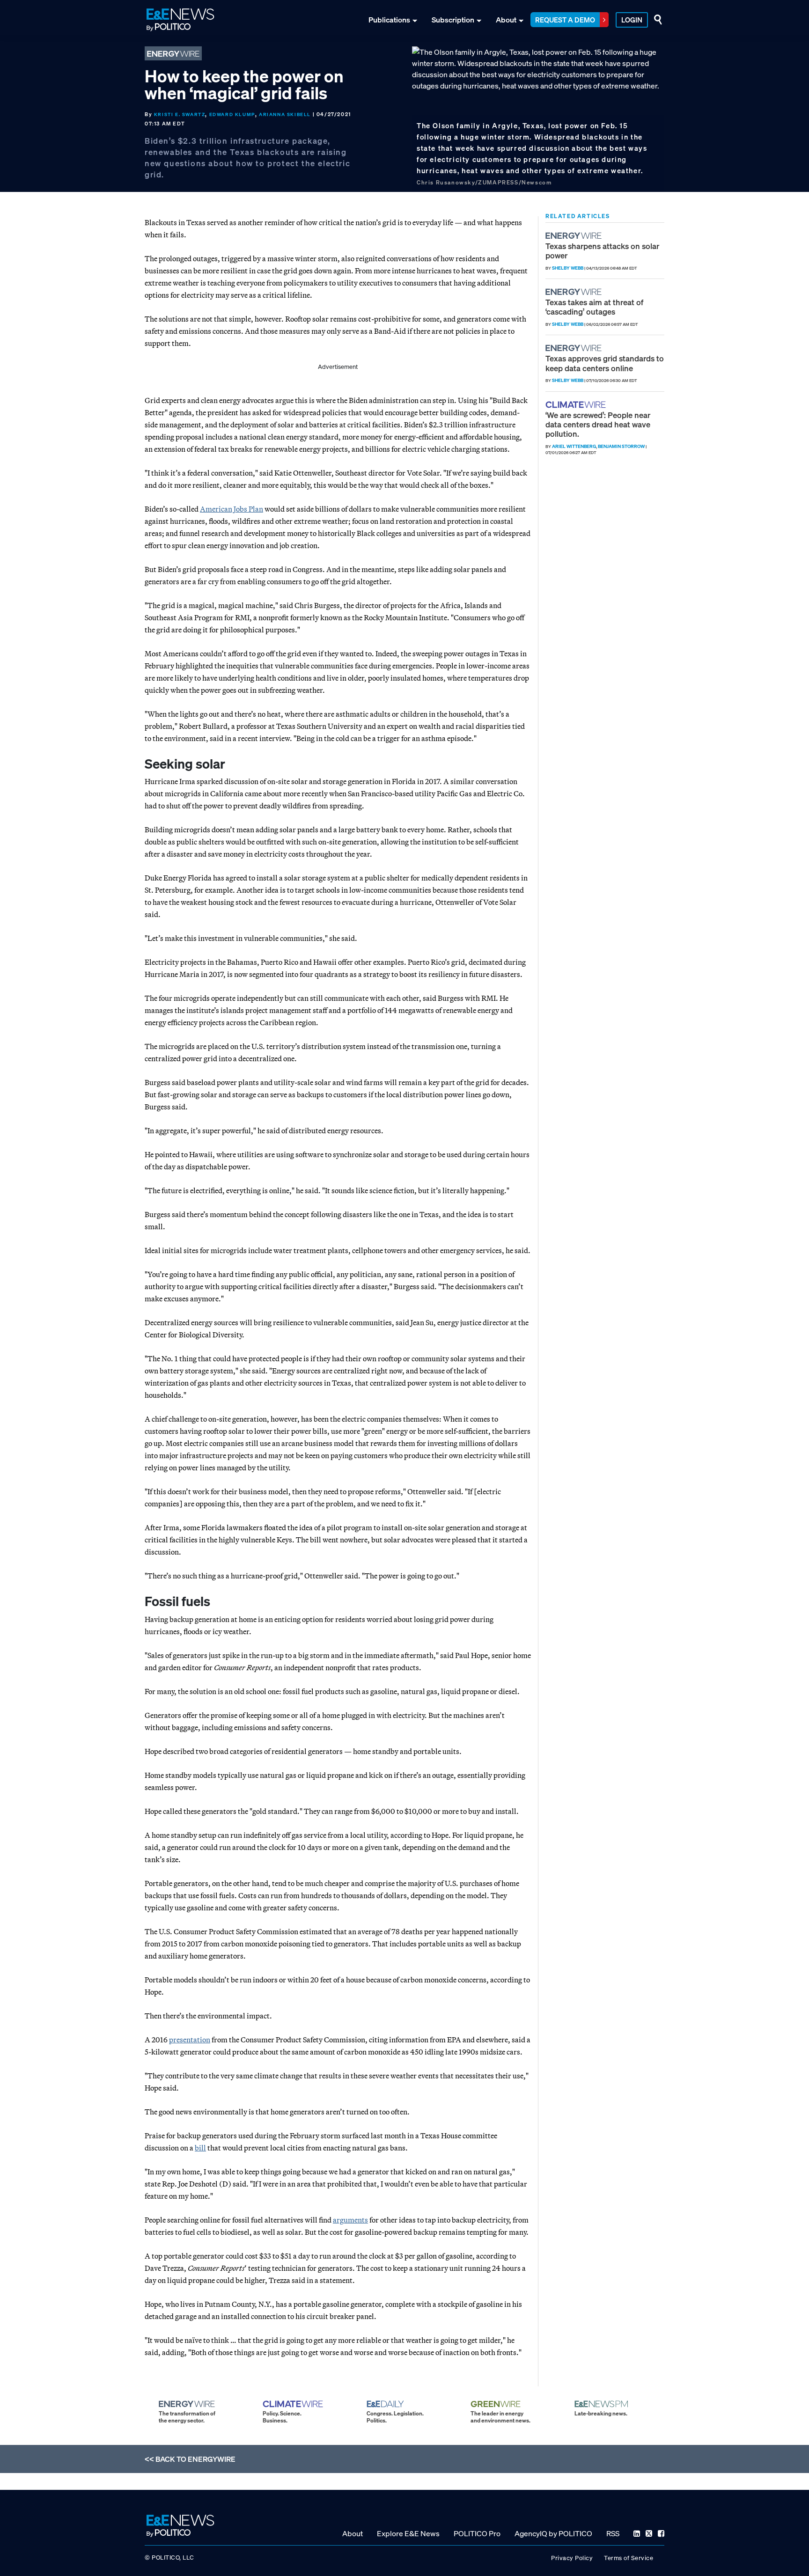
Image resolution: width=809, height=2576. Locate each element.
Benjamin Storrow (621, 446)
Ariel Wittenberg (574, 446)
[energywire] (575, 236)
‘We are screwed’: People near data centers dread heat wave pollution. (598, 425)
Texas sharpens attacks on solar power (602, 251)
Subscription (453, 20)
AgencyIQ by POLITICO (553, 2533)
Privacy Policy (572, 2558)
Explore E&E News (408, 2533)
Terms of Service (629, 2558)
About (506, 20)
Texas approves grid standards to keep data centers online (605, 363)
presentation (190, 2040)
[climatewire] (577, 405)
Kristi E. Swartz (180, 114)
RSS (613, 2533)
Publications (389, 20)
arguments (350, 2220)
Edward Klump (232, 114)
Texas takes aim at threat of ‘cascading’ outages (594, 307)
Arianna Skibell (285, 114)
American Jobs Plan (232, 509)
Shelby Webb (568, 268)
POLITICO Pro (477, 2533)
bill (200, 2148)
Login (632, 20)
